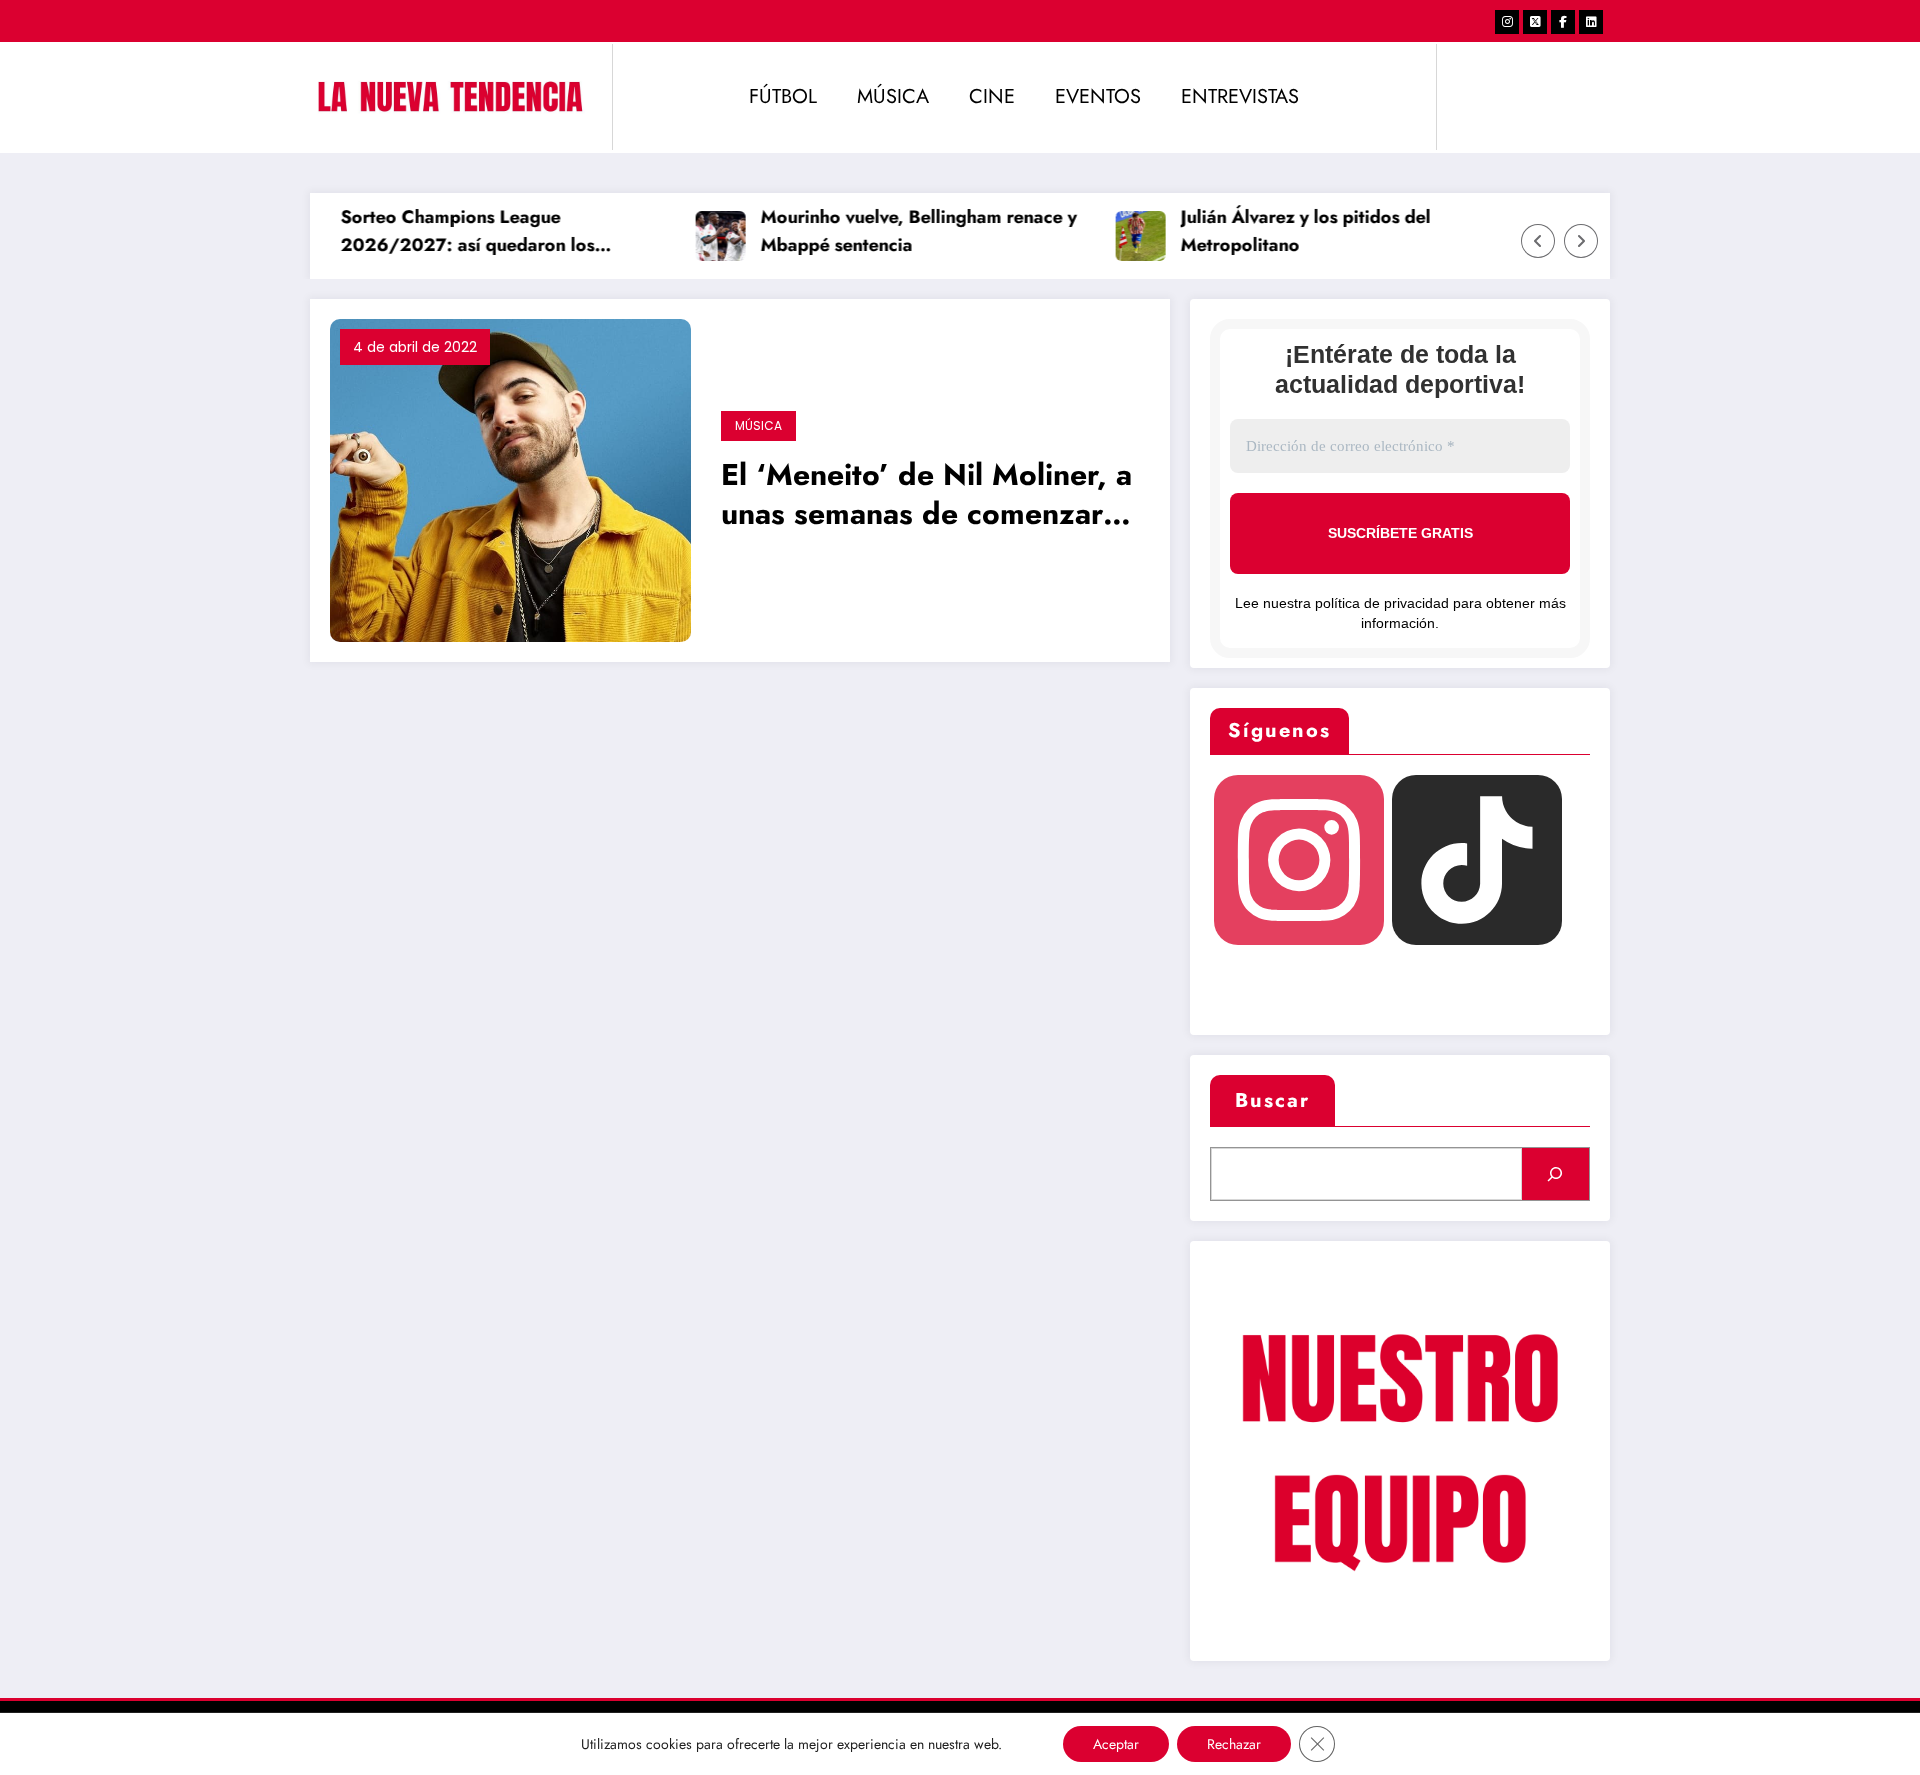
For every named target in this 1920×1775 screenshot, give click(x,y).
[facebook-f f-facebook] (1563, 22)
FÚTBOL (783, 96)
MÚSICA (893, 96)
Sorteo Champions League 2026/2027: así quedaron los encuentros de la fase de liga (447, 233)
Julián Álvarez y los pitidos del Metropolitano (1285, 231)
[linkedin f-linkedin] (1591, 22)
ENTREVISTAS (1240, 96)
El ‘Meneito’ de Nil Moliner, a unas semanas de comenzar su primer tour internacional (926, 496)
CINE (992, 96)
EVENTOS (1098, 96)
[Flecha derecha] (1581, 241)
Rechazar (1234, 1744)
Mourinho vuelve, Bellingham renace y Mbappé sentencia (898, 231)
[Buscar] (1555, 1174)
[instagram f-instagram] (1507, 22)
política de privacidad (1382, 603)
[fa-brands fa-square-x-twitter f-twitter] (1535, 22)
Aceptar (1116, 1744)
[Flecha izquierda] (1538, 241)
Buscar (1272, 1100)
